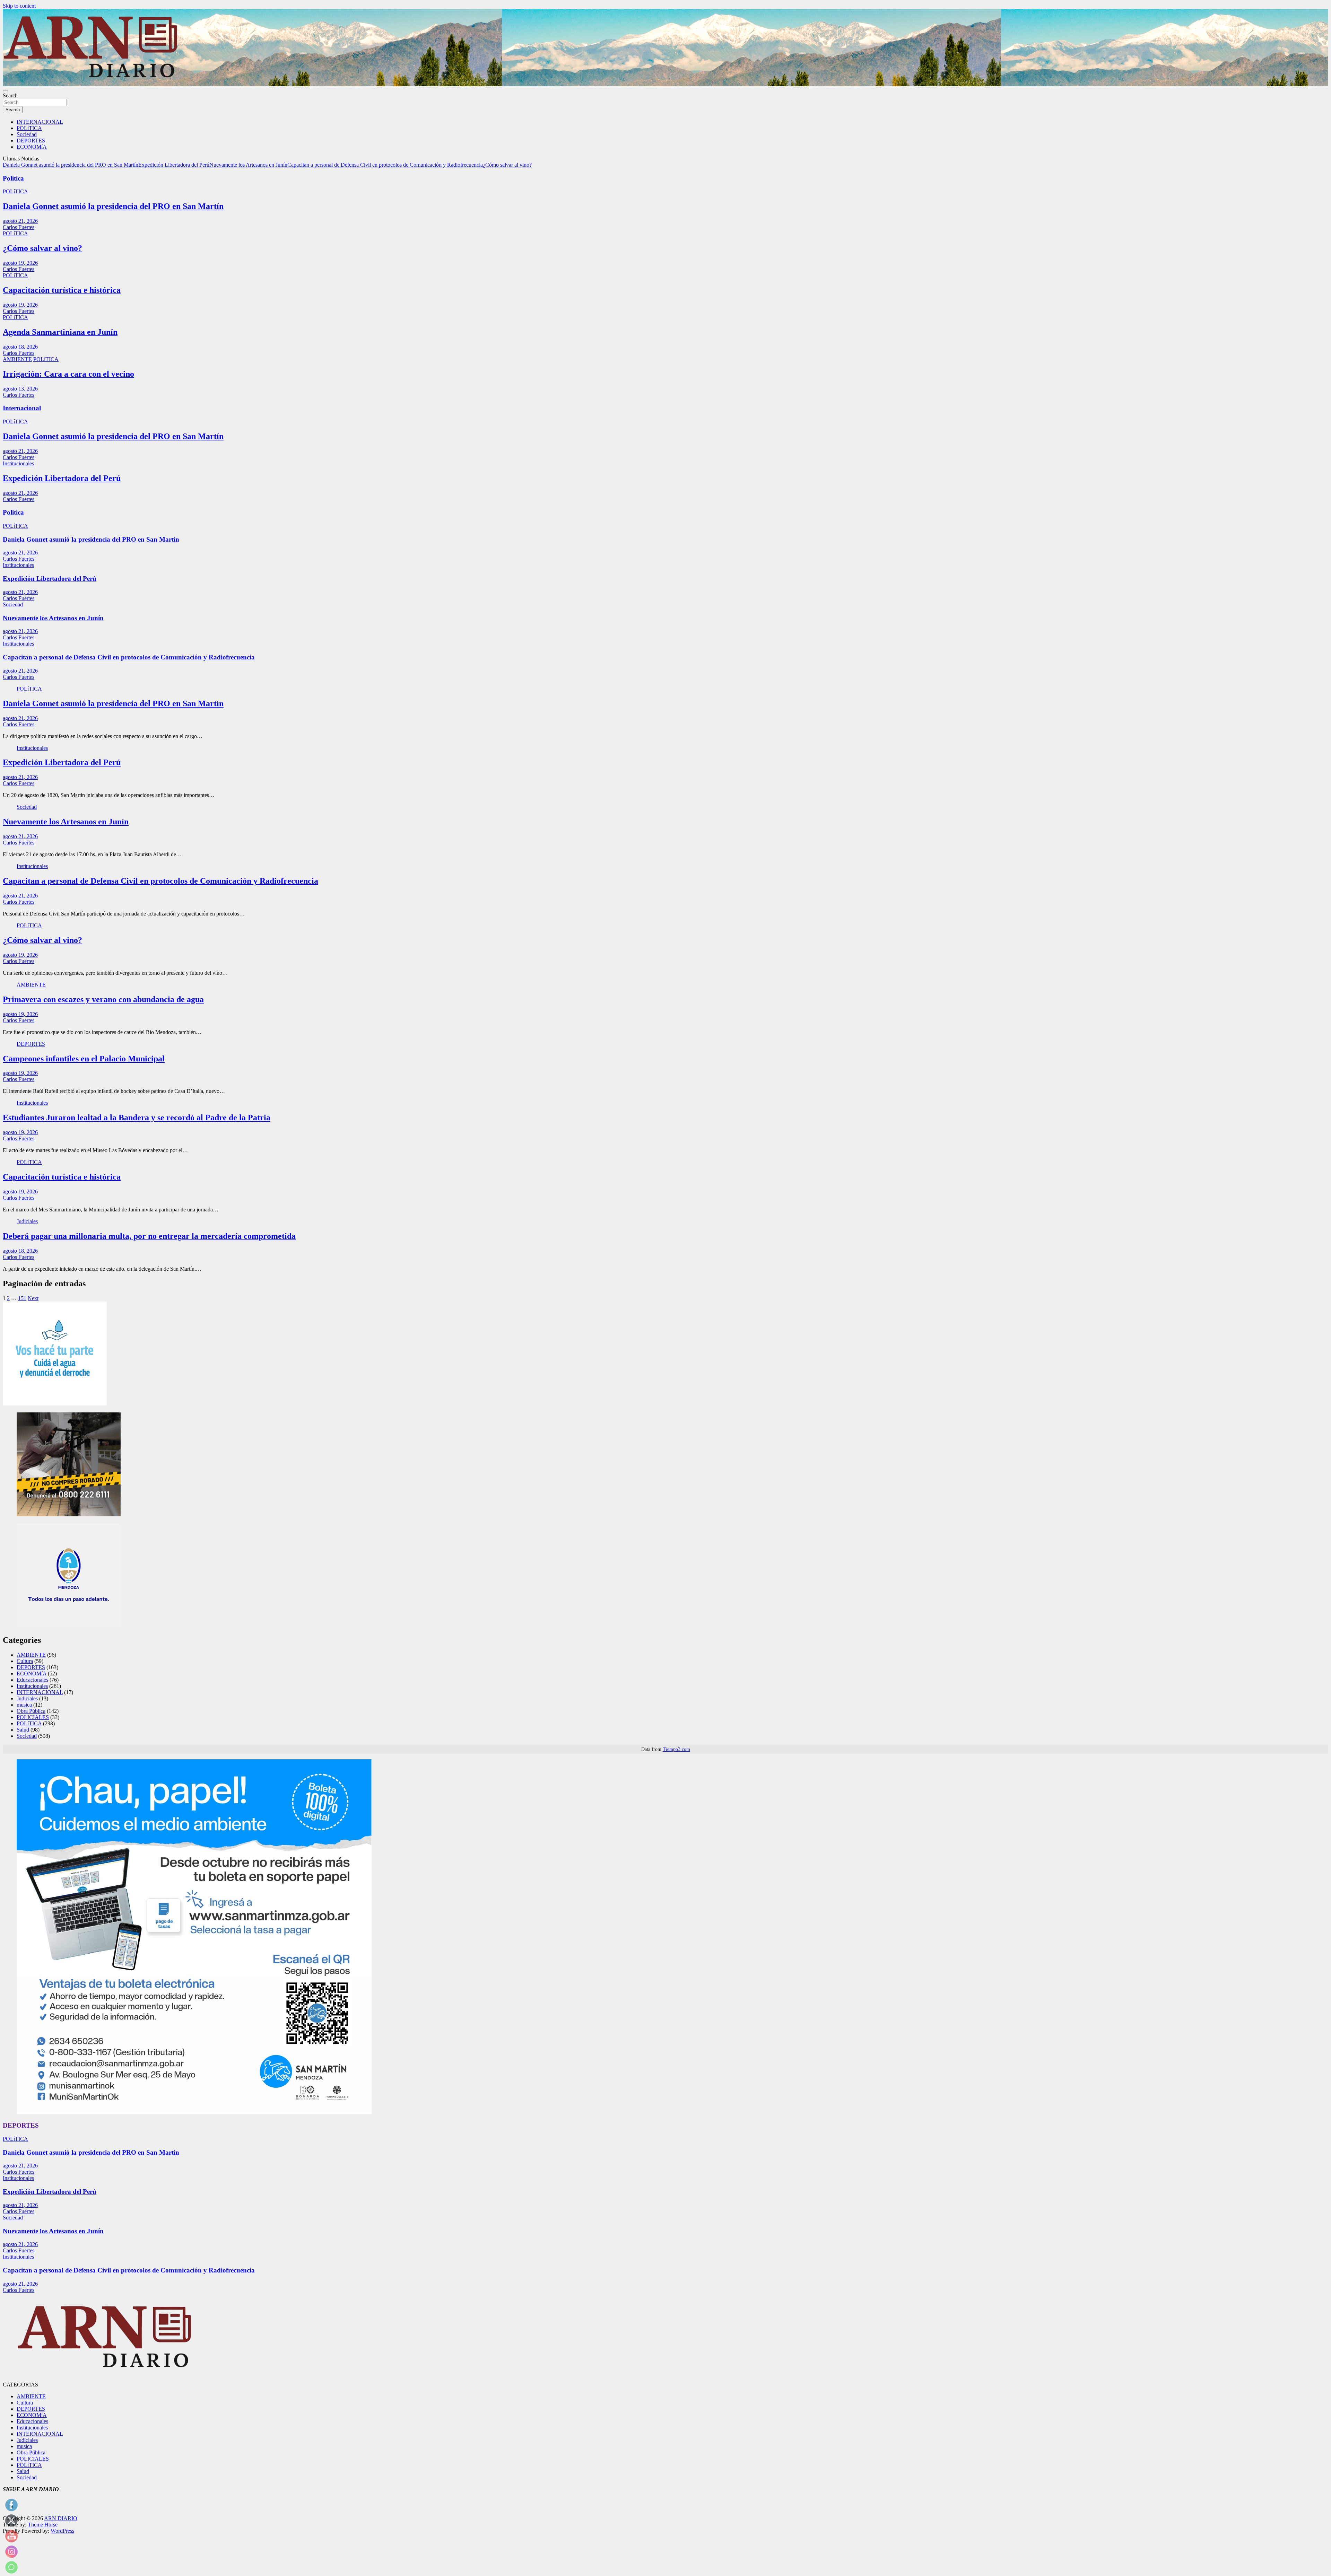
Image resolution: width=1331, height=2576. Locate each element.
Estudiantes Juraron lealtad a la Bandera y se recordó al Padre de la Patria (137, 1118)
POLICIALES (33, 1717)
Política (13, 178)
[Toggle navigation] (6, 91)
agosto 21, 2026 (20, 221)
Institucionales (18, 463)
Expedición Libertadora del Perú (174, 165)
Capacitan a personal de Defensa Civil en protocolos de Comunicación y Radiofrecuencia (385, 165)
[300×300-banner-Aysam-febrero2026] (55, 1404)
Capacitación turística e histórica (62, 290)
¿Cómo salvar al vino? (507, 165)
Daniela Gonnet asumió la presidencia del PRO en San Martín (71, 165)
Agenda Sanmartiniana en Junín (60, 332)
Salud (23, 1730)
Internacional (22, 408)
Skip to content (19, 6)
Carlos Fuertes (19, 227)
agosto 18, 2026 (20, 347)
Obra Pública (31, 1711)
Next (33, 1298)
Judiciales (27, 1221)
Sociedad (27, 134)
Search (10, 95)
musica (24, 1705)
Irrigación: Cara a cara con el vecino (68, 374)
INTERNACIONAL (40, 122)
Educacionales (32, 1680)
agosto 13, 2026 (20, 389)
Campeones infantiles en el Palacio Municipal (84, 1059)
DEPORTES (31, 141)
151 (22, 1298)
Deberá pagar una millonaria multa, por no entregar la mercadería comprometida (149, 1236)
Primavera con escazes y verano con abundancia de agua (103, 999)
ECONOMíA (32, 147)
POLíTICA (29, 128)
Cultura (25, 1661)
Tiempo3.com (676, 1749)
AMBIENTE (17, 359)
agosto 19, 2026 (20, 263)
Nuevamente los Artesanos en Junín (248, 165)
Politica (13, 512)
